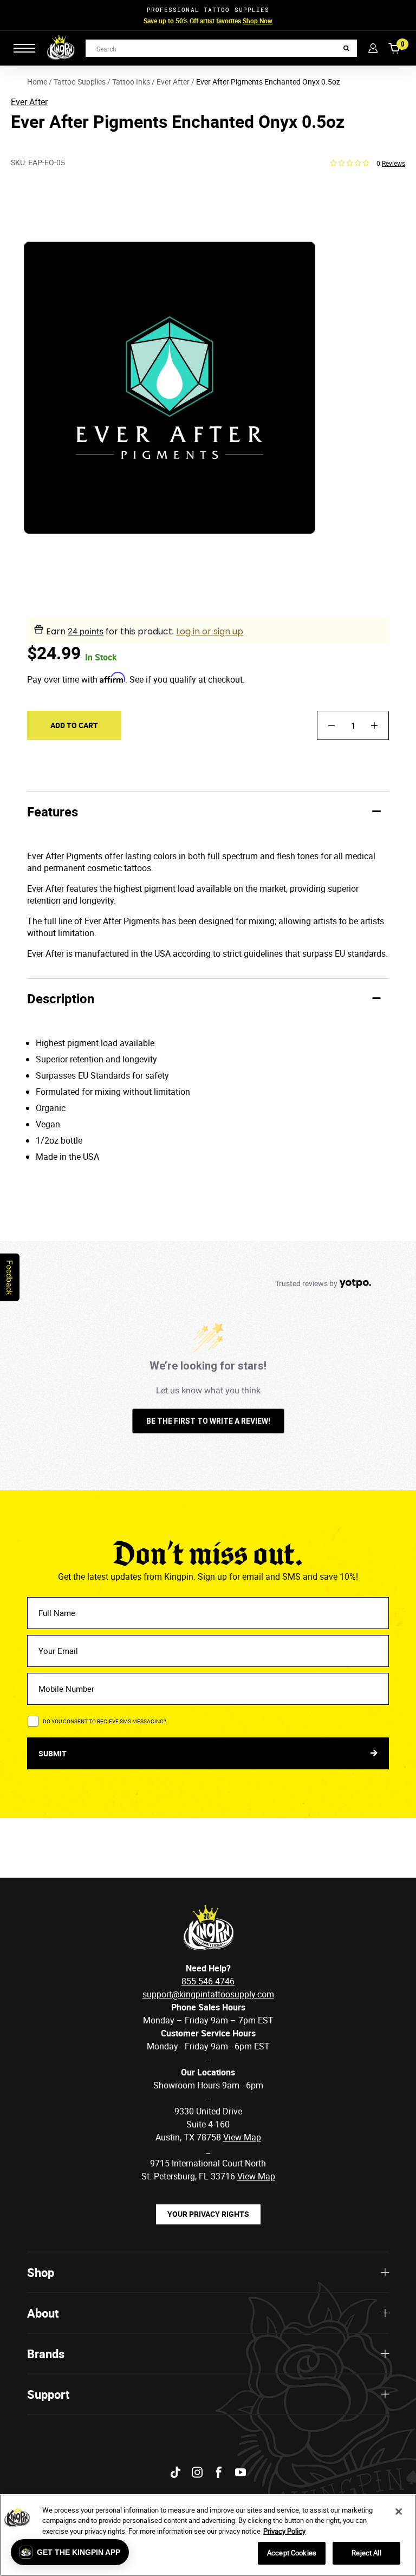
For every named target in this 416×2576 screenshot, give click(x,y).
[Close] (399, 2512)
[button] (70, 2552)
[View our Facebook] (219, 2472)
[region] (208, 2535)
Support (48, 2394)
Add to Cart (74, 725)
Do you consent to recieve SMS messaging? (105, 1721)
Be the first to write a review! (208, 1421)
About (43, 2313)
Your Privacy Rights (208, 2214)
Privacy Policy (284, 2531)
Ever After (29, 102)
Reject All (366, 2553)
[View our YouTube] (240, 2472)
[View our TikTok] (175, 2472)
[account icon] (373, 48)
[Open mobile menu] (24, 48)
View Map (256, 2176)
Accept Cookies (292, 2553)
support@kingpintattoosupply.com (208, 1994)
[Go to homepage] (61, 48)
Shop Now (258, 21)
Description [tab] (61, 998)
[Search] (346, 48)
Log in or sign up (210, 631)
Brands (46, 2354)
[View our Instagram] (197, 2472)
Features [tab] (53, 812)
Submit (53, 1753)
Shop (41, 2272)
